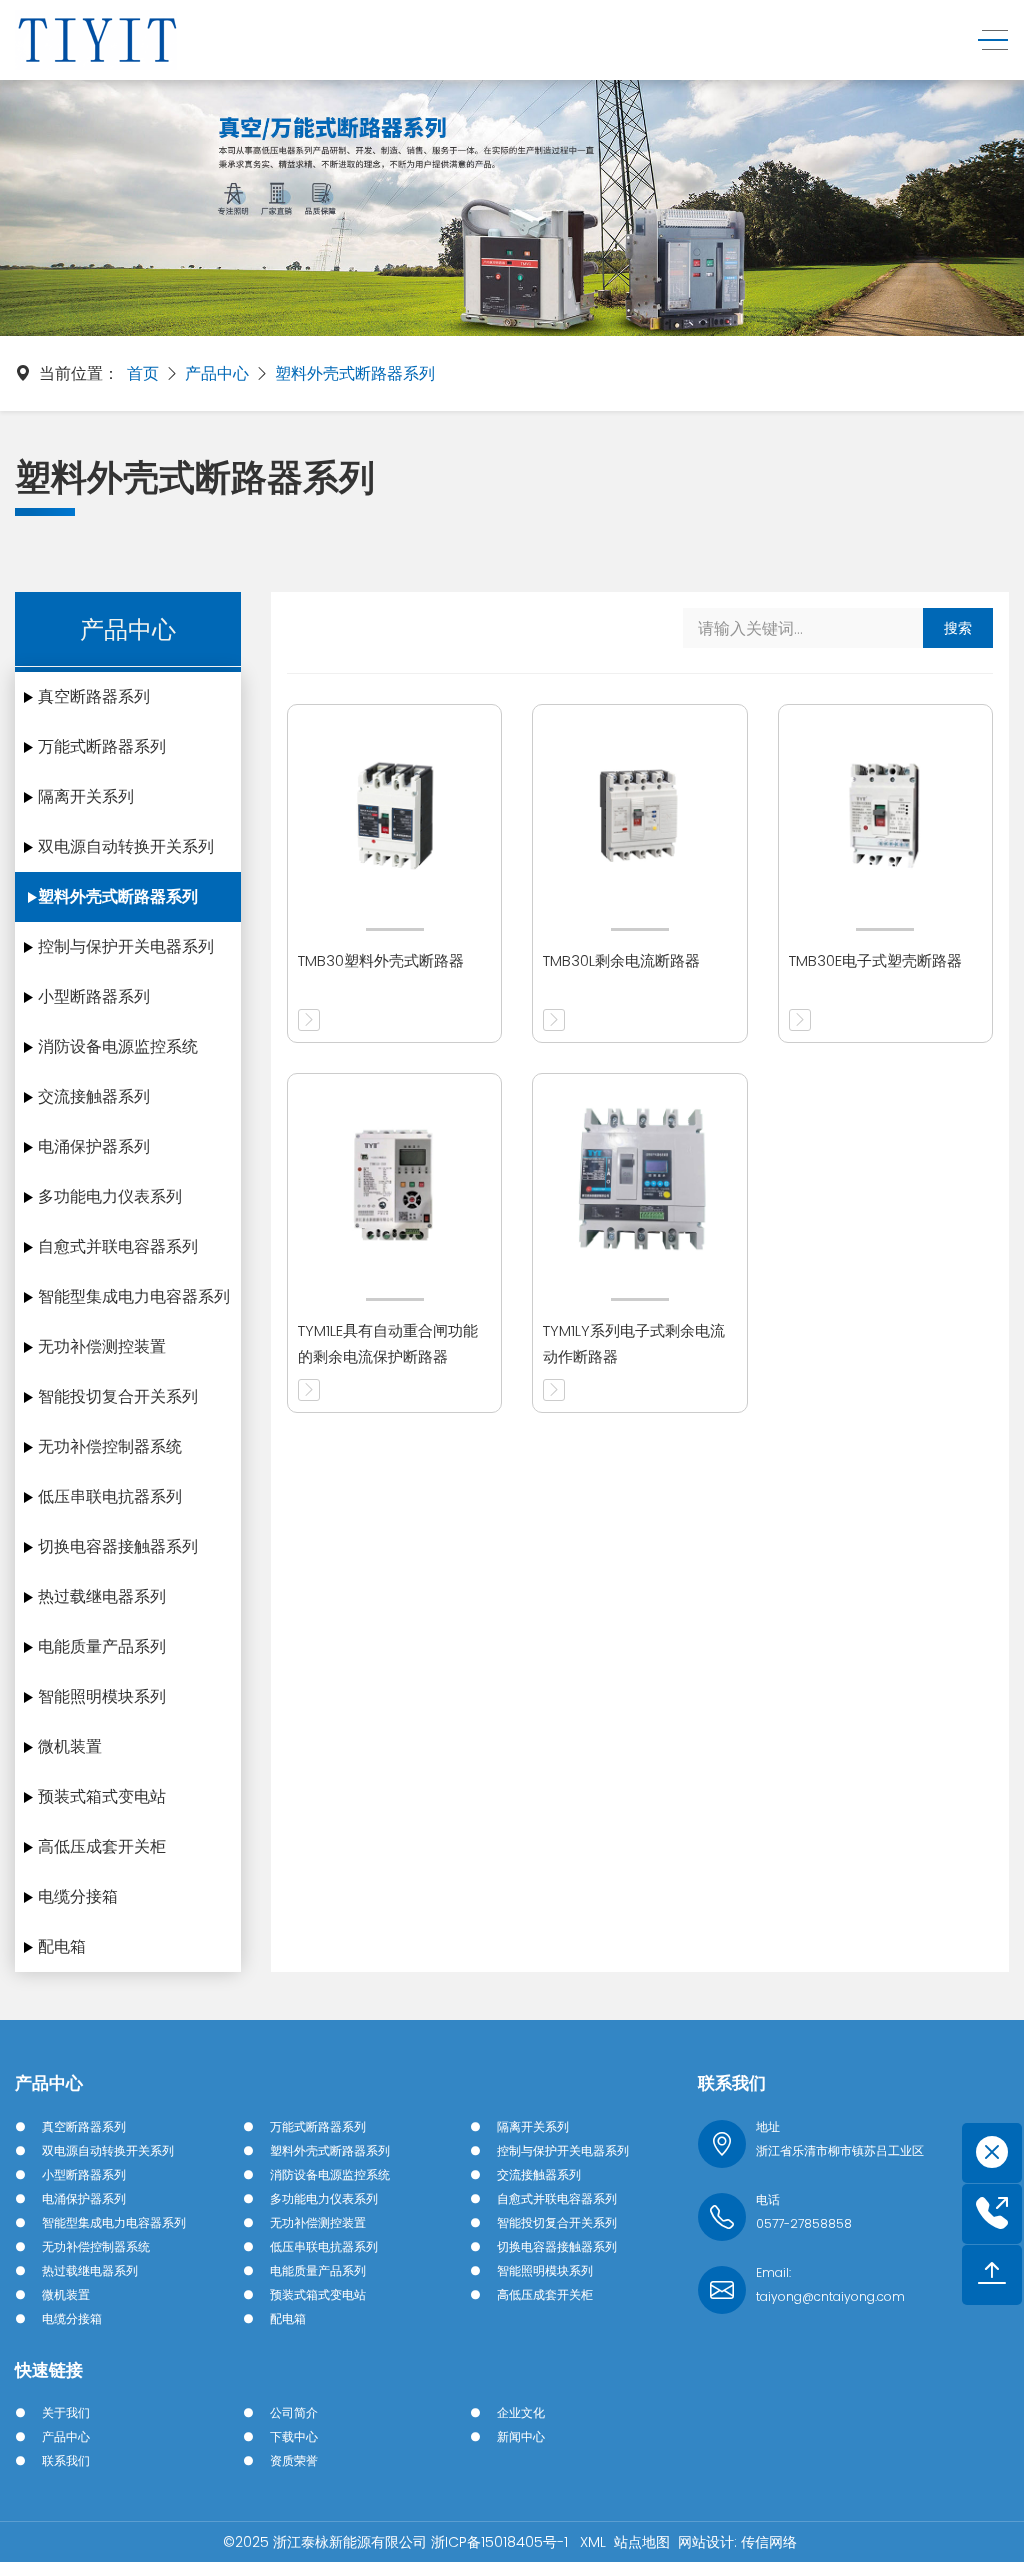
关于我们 (66, 2412)
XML (593, 2542)
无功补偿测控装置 (102, 1346)
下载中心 (294, 2436)
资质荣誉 (294, 2460)
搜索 (958, 628)
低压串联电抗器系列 (110, 1496)
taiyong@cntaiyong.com (830, 2296)
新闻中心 (521, 2436)
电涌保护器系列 (94, 1146)
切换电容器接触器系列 (118, 1546)
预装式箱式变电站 (102, 1796)
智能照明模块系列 (102, 1696)
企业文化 (521, 2412)
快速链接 (49, 2370)
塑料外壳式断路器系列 (355, 373)
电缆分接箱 (78, 1896)
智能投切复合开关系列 (118, 1396)
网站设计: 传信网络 (737, 2542)
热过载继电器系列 (102, 1596)
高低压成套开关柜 (102, 1846)
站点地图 (642, 2542)
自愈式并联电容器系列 (118, 1246)
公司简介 (294, 2412)
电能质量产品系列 (102, 1646)
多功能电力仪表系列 (110, 1196)
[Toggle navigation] (987, 40)
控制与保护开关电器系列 (126, 946)
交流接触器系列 (94, 1096)
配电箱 (62, 1946)
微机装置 (70, 1746)
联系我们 (66, 2460)
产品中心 (217, 373)
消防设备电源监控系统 (118, 1046)
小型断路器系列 (94, 996)
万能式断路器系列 (102, 746)
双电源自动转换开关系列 (126, 846)
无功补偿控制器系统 (110, 1446)
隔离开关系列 (86, 796)
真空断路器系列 (94, 696)
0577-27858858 (804, 2223)
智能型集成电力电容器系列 (134, 1296)
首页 (143, 373)
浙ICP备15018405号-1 (501, 2542)
